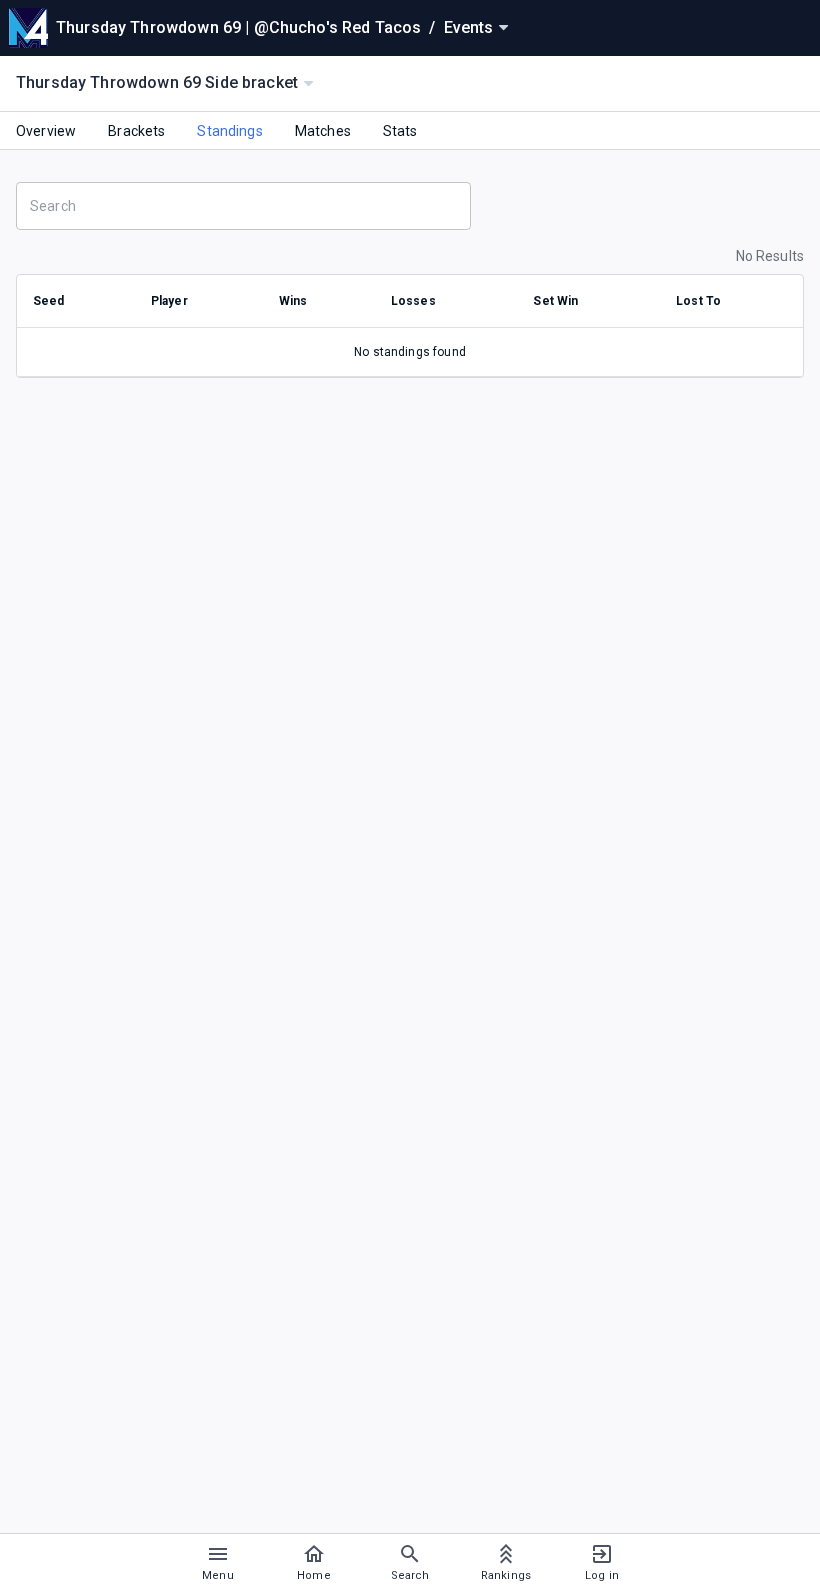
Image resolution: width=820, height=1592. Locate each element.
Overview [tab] (46, 131)
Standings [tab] (229, 131)
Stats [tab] (400, 131)
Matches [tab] (323, 131)
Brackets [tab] (136, 131)
